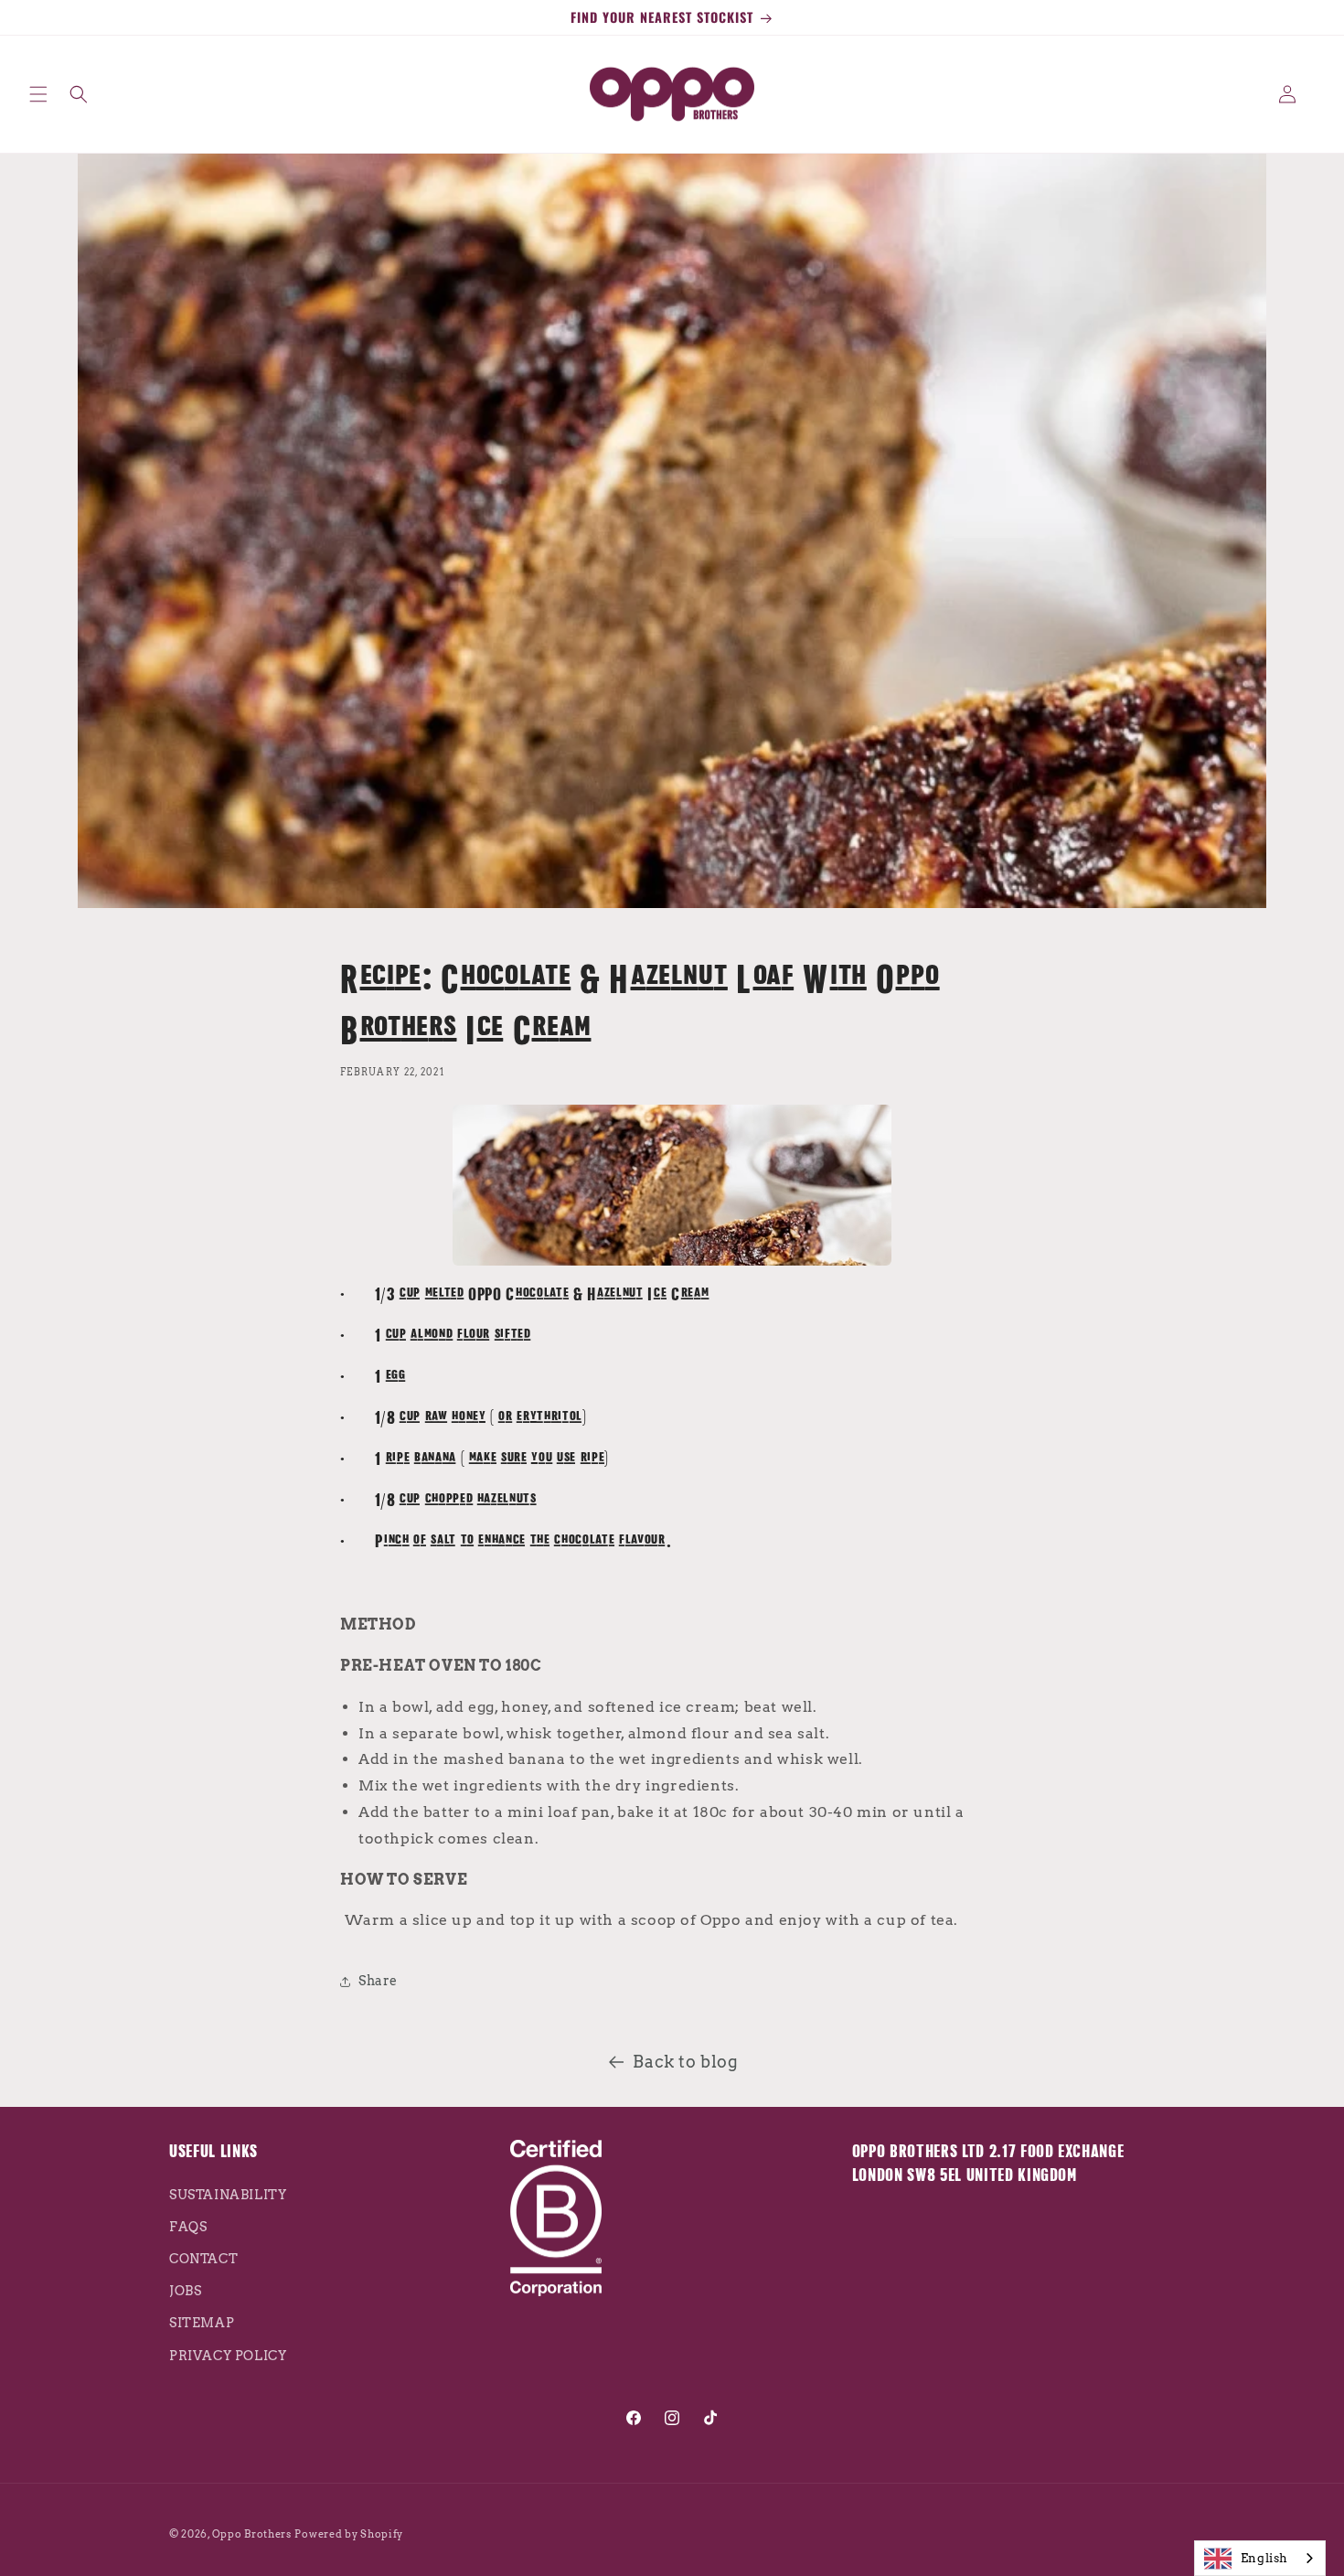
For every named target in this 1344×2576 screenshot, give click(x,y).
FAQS (188, 2226)
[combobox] (1260, 2558)
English (1264, 2558)
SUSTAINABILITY (228, 2194)
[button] (38, 94)
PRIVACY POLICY (228, 2355)
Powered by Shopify (349, 2534)
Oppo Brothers (252, 2534)
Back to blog (685, 2062)
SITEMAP (202, 2322)
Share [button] (378, 1982)
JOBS (185, 2290)
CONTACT (203, 2258)
